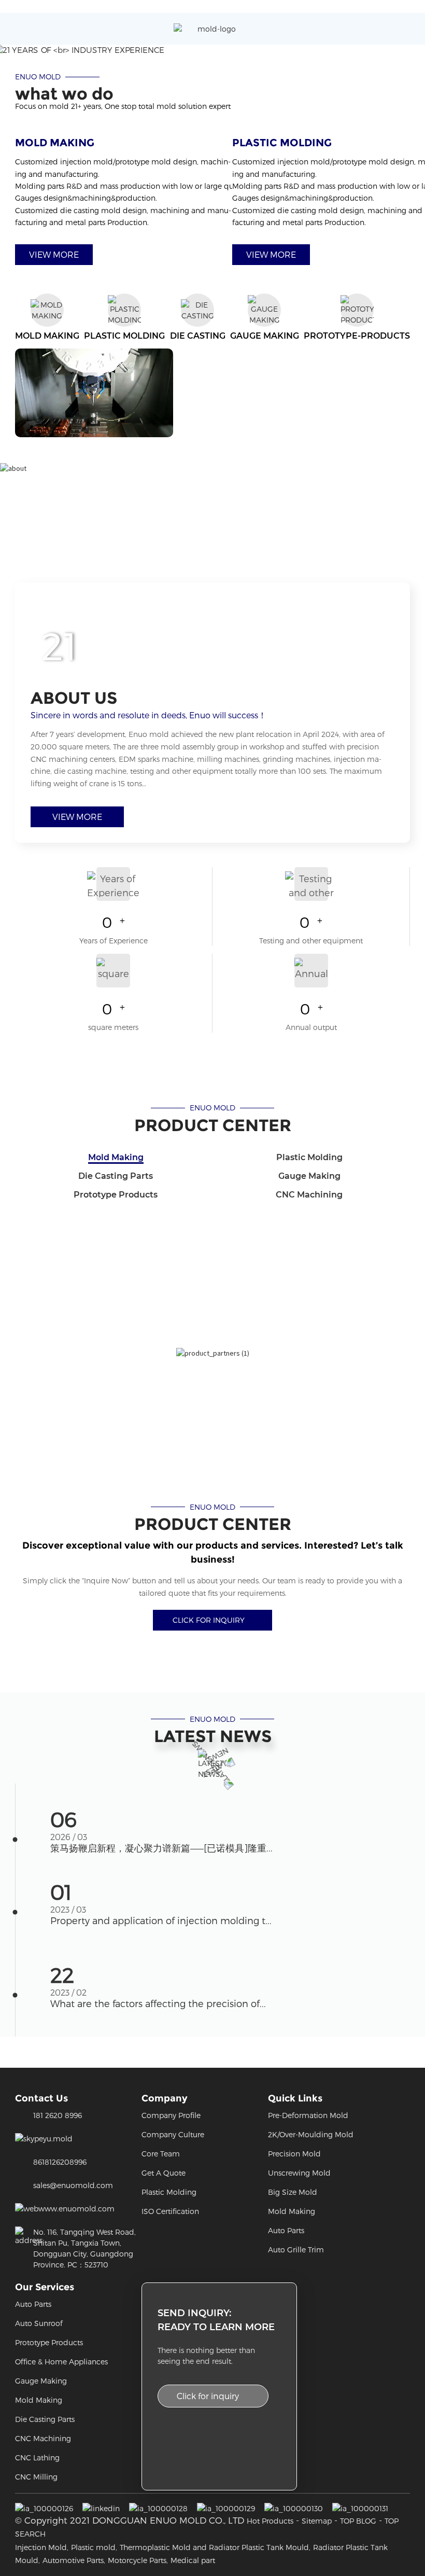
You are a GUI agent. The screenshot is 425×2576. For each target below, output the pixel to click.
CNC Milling (36, 2477)
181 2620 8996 (58, 2115)
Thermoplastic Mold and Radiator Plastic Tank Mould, (215, 2547)
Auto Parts (286, 2230)
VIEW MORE (54, 254)
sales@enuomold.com (73, 2185)
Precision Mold (294, 2154)
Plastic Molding (169, 2192)
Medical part (193, 2560)
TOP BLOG (358, 2521)
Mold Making (292, 2211)
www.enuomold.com (76, 2209)
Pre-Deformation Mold (308, 2115)
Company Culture (173, 2134)
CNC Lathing (37, 2457)
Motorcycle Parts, (138, 2560)
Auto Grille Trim (296, 2250)
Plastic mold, (94, 2547)
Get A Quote (164, 2173)
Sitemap (317, 2521)
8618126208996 (60, 2162)
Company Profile (171, 2115)
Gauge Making (41, 2381)
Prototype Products (49, 2342)
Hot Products (270, 2521)
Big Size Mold (293, 2192)
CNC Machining (43, 2438)
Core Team (161, 2154)
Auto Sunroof (39, 2323)
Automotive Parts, (74, 2560)
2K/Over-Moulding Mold (311, 2134)
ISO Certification (170, 2211)
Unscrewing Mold (299, 2173)
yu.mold (58, 2139)
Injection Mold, (42, 2547)
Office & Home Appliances (61, 2362)
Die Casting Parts (45, 2419)
